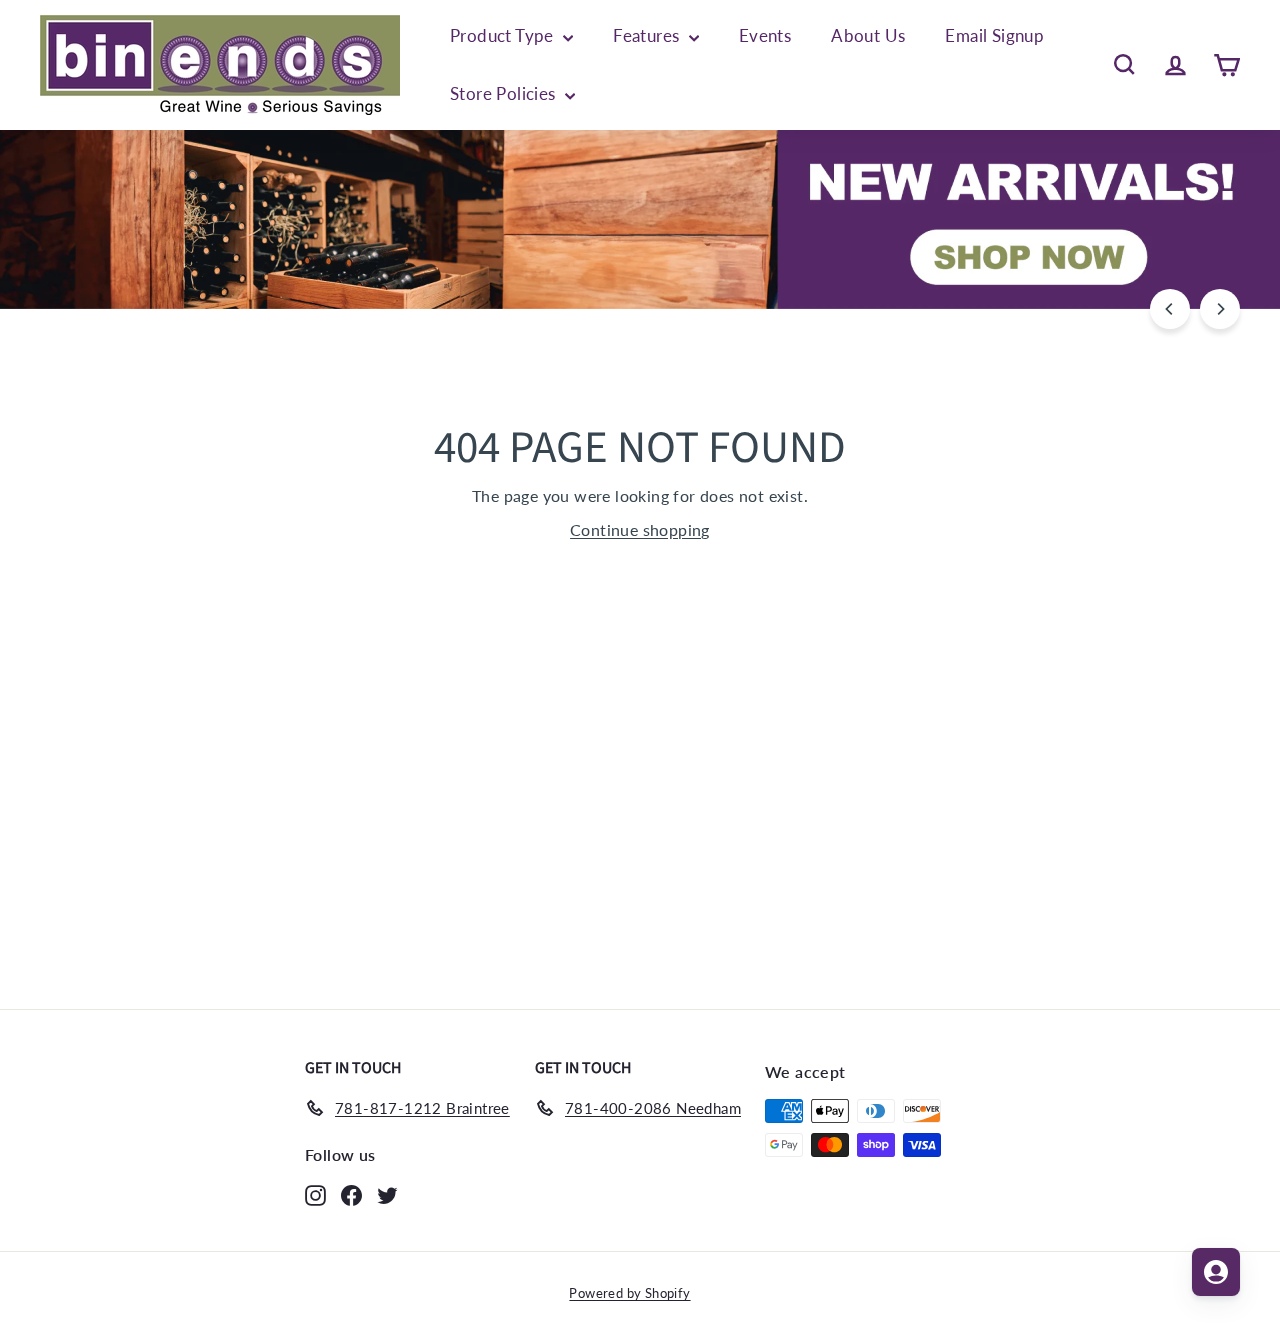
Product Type (504, 35)
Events (765, 35)
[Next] (1220, 309)
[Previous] (1170, 309)
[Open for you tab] (1216, 1272)
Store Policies (505, 93)
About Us (868, 35)
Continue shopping (640, 529)
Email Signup (994, 35)
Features (648, 35)
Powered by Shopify (629, 1293)
